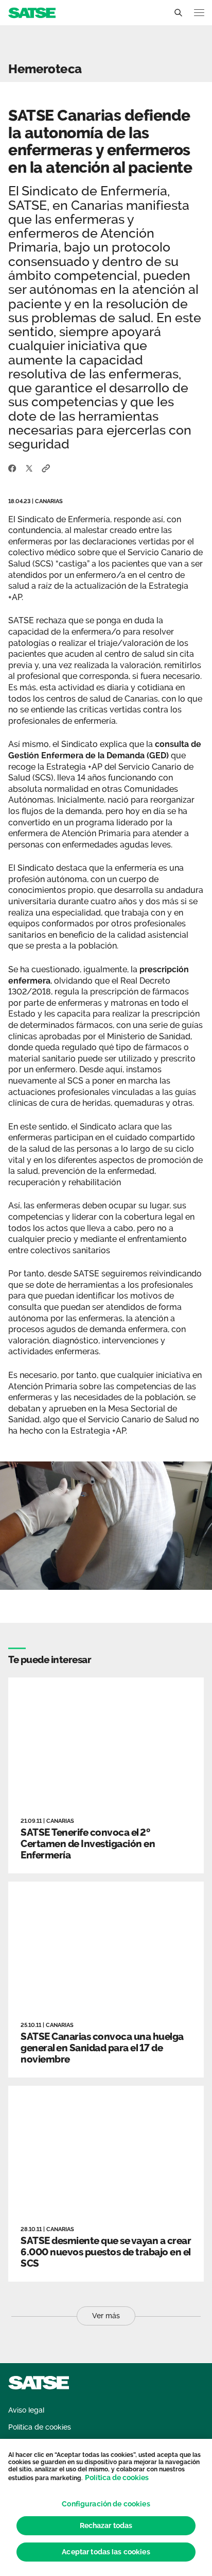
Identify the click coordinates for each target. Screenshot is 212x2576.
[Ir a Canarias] (32, 12)
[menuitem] (26, 2410)
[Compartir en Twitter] (29, 468)
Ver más (106, 2316)
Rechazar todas (106, 2525)
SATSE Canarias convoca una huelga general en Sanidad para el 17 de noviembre (102, 2048)
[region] (106, 2507)
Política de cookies (117, 2478)
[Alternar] (178, 13)
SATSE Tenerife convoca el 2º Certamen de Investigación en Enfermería (88, 1843)
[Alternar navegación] (199, 13)
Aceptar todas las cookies (106, 2552)
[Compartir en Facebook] (12, 468)
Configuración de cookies (106, 2504)
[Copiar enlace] (46, 468)
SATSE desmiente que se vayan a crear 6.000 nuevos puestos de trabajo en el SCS (106, 2252)
